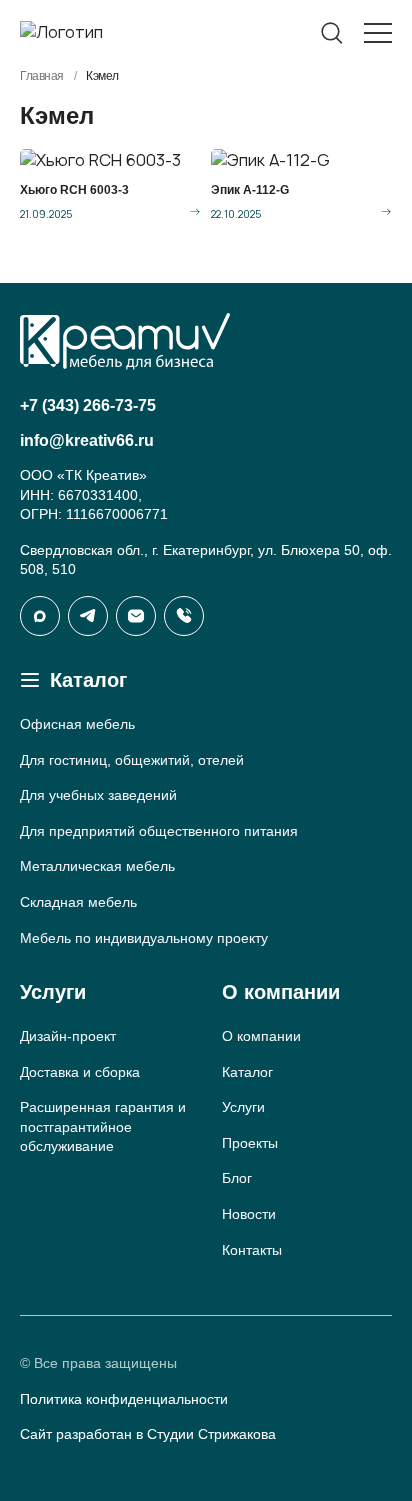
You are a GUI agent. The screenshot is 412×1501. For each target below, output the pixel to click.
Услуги (243, 1107)
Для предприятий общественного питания (159, 831)
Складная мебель (78, 902)
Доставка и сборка (80, 1072)
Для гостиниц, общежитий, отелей (132, 760)
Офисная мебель (77, 724)
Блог (237, 1178)
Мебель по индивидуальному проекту (144, 938)
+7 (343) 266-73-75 (88, 405)
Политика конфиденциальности (124, 1399)
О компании (261, 1036)
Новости (249, 1214)
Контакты (252, 1250)
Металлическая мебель (97, 866)
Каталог (247, 1072)
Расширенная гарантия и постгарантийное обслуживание (103, 1126)
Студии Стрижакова (211, 1434)
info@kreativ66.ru (87, 440)
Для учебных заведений (98, 795)
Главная (42, 76)
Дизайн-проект (68, 1036)
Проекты (250, 1143)
